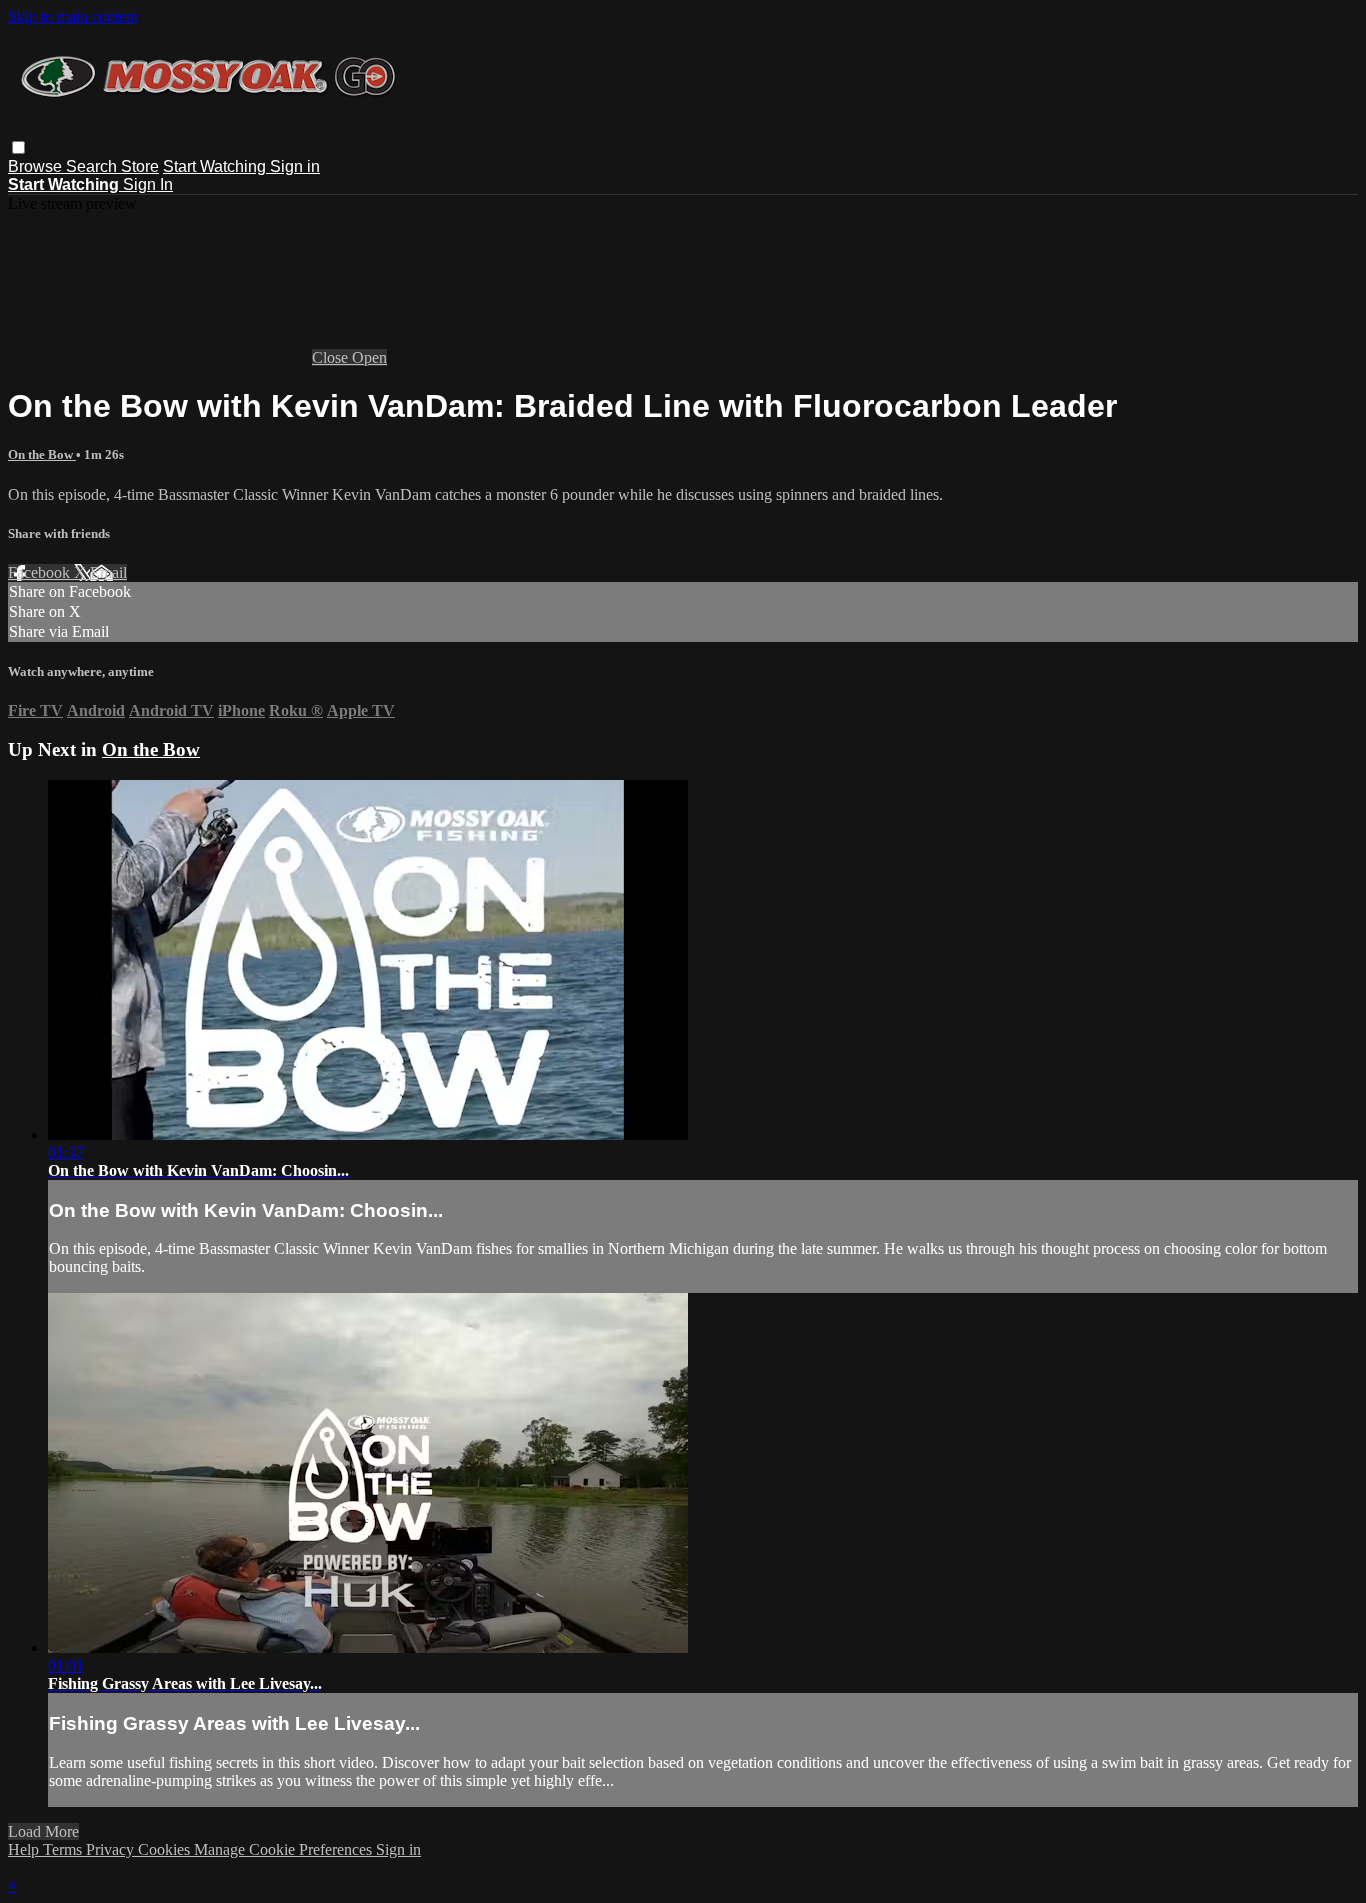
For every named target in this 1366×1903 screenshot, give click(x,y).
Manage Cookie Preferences (285, 1849)
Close (332, 357)
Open (369, 357)
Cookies (166, 1849)
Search (93, 166)
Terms (64, 1849)
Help (25, 1849)
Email (108, 572)
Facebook (41, 572)
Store (140, 166)
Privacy (112, 1849)
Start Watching (216, 166)
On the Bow (42, 454)
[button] (18, 147)
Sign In (148, 184)
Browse (37, 166)
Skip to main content (73, 16)
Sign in (295, 166)
